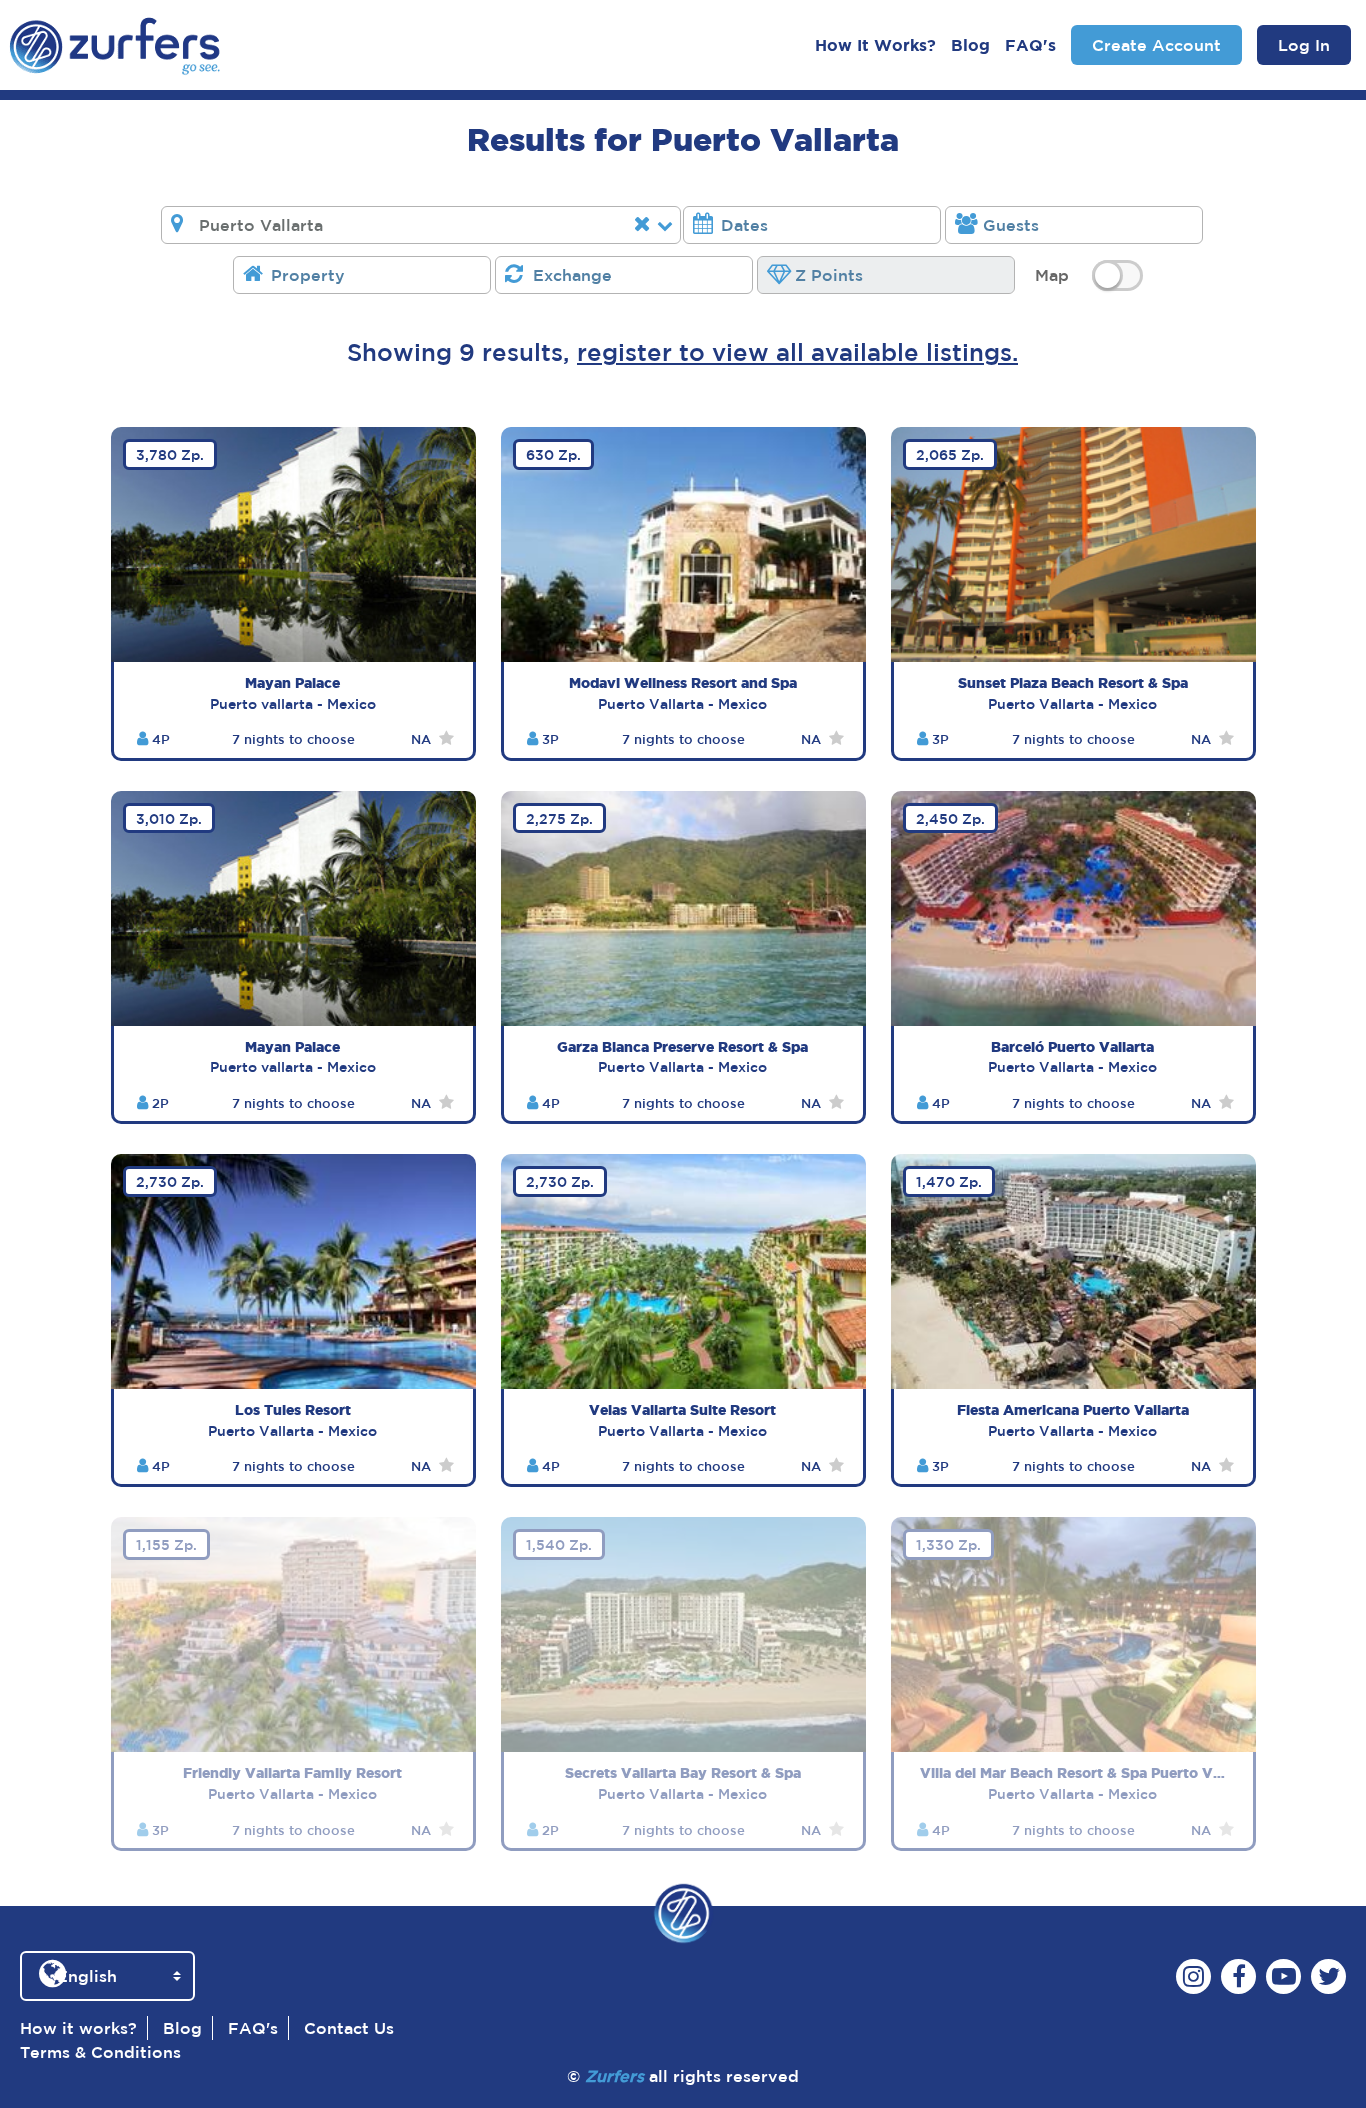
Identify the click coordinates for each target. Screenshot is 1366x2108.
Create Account (1156, 45)
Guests (1011, 225)
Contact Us (349, 2028)
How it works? (78, 2028)
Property (308, 275)
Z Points (829, 275)
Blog (970, 45)
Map (1052, 275)
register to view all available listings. (797, 351)
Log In (1304, 45)
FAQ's (1030, 45)
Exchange (572, 275)
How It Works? (875, 45)
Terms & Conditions (100, 2052)
